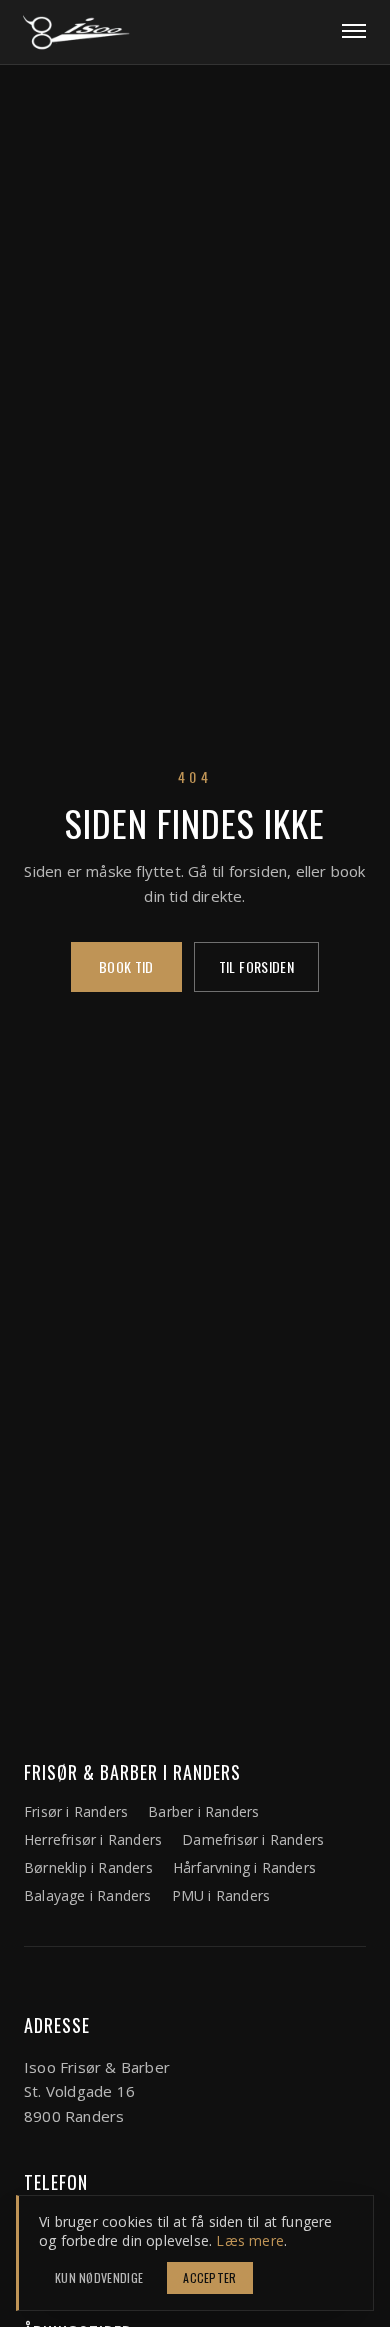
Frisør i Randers (76, 1811)
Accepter (209, 2277)
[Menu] (354, 32)
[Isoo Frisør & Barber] (76, 32)
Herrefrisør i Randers (93, 1839)
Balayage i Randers (88, 1895)
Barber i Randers (203, 1811)
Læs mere (250, 2240)
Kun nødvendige (99, 2277)
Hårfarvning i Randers (244, 1867)
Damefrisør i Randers (253, 1839)
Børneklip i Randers (88, 1867)
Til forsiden (256, 966)
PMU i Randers (221, 1895)
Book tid (126, 966)
